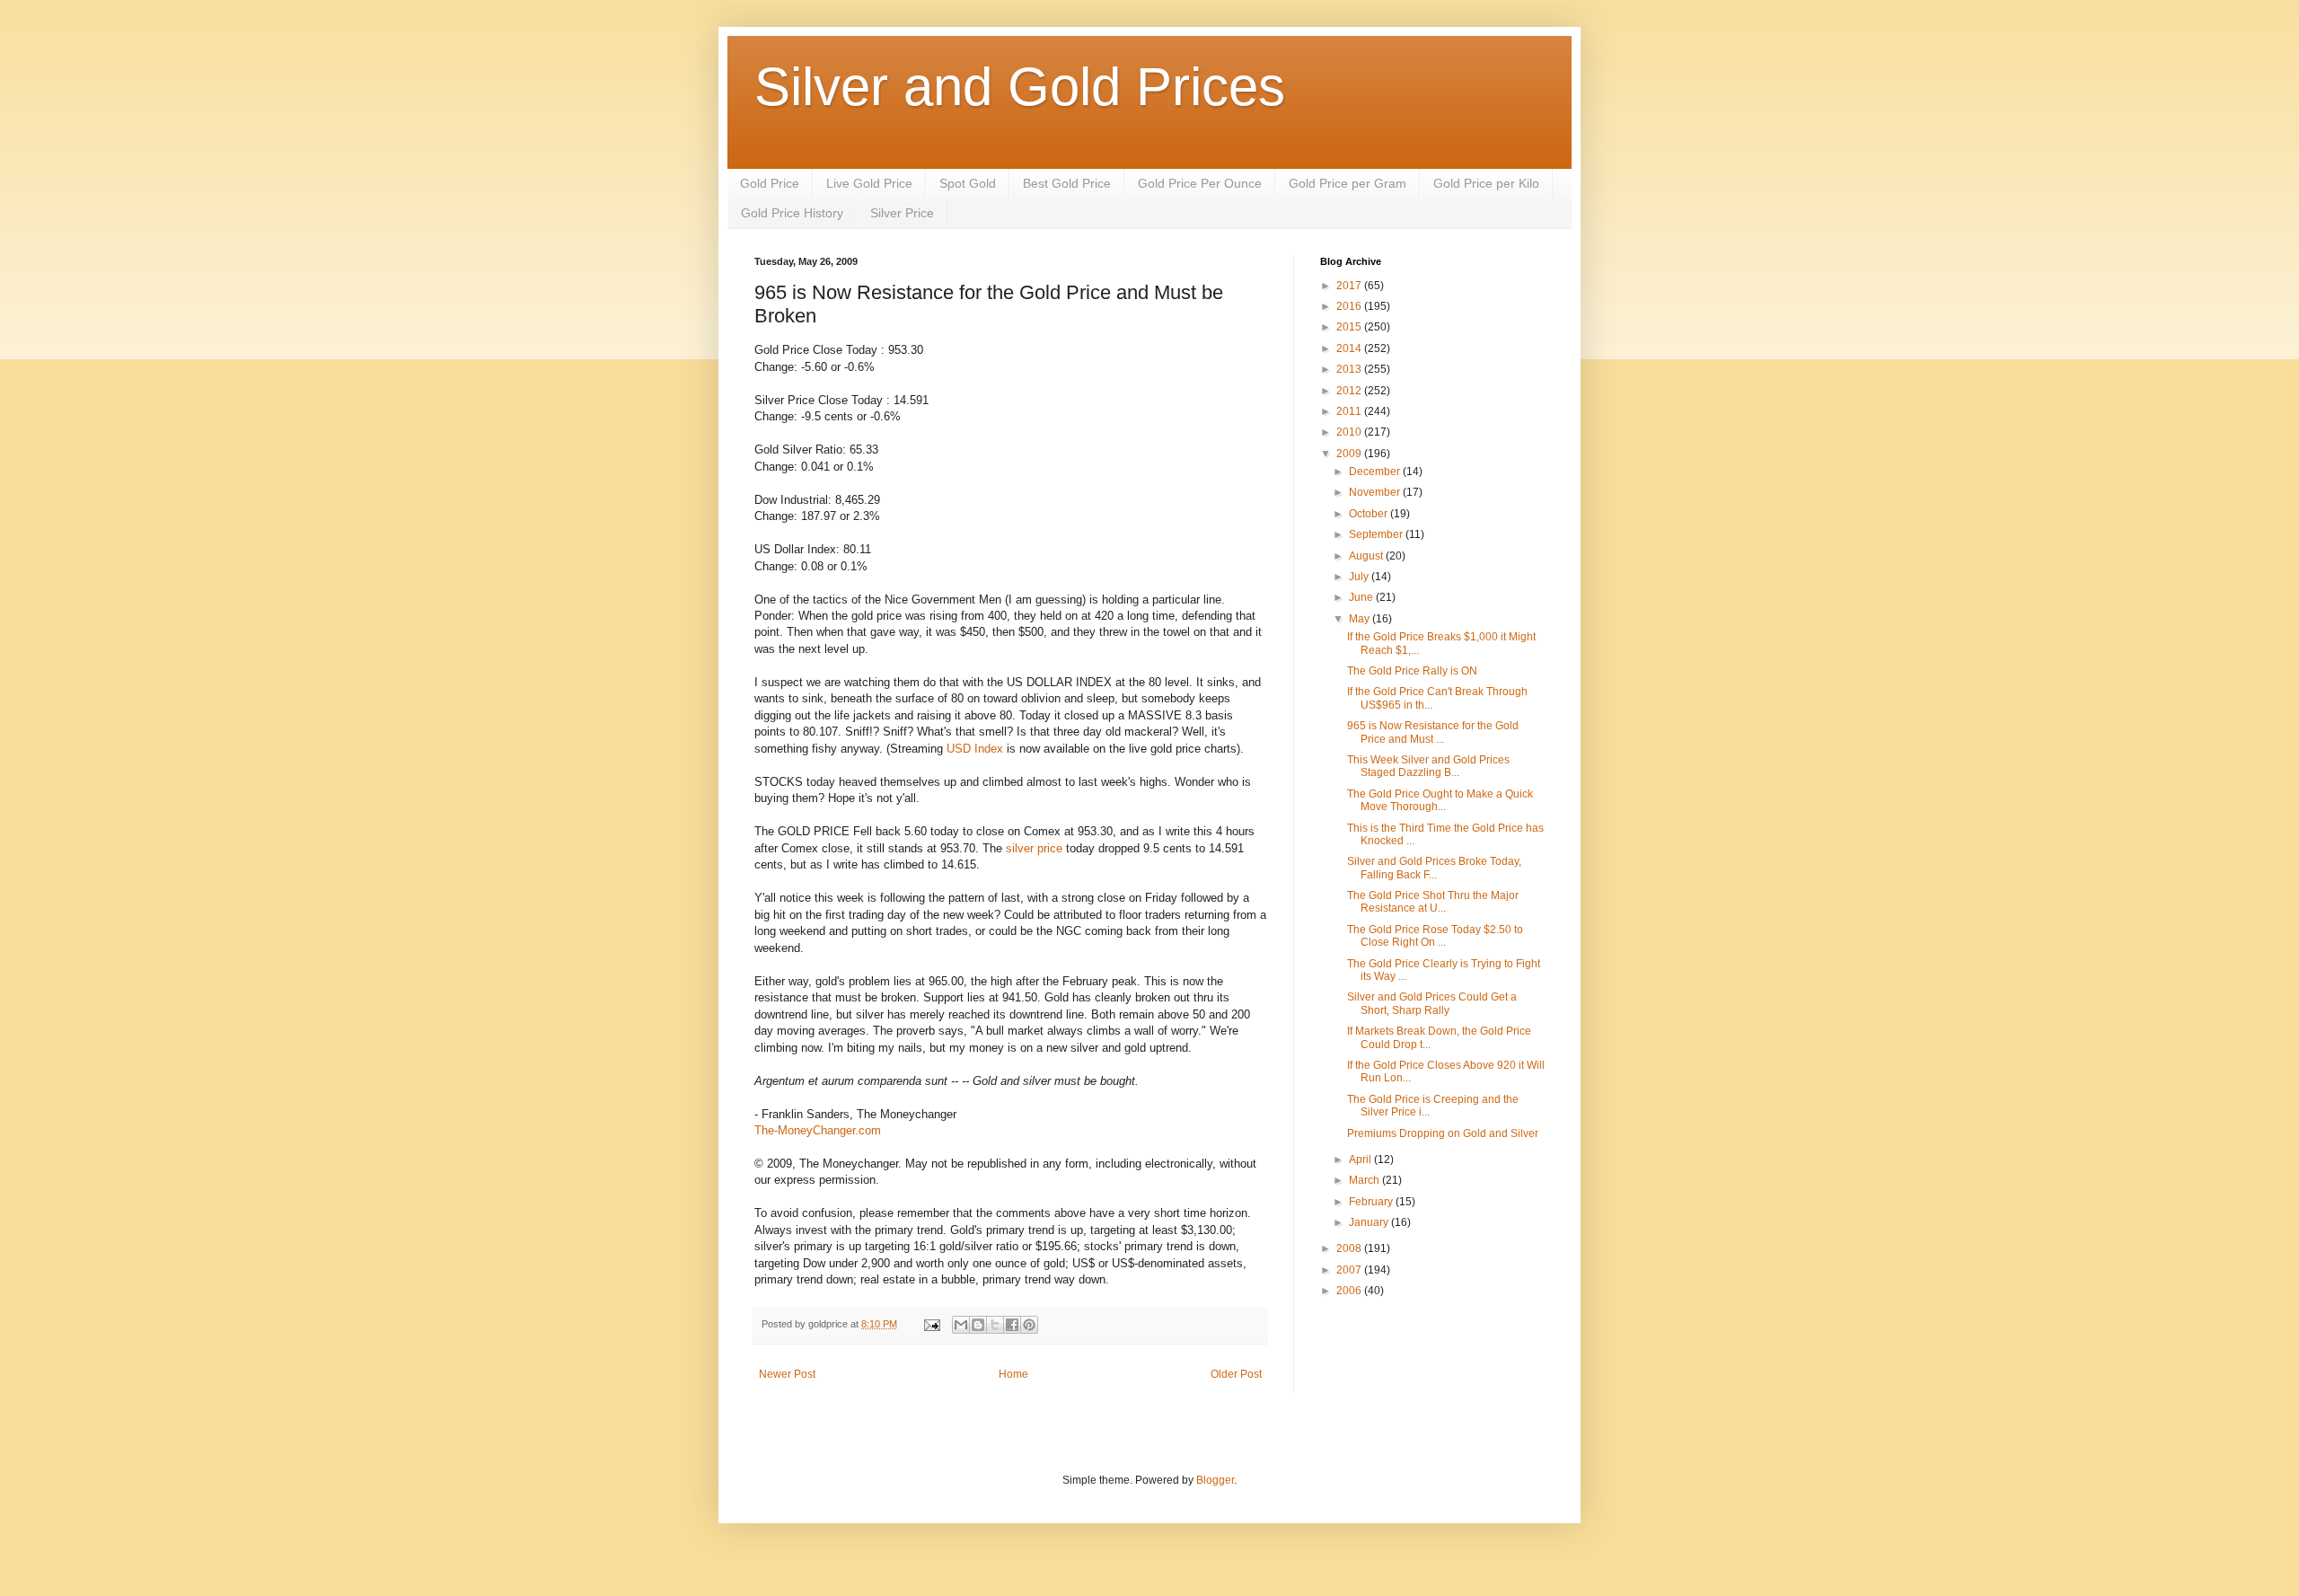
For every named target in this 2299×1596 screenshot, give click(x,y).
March (1365, 1180)
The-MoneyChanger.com (818, 1130)
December (1376, 472)
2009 (1350, 454)
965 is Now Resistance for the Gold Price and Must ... (1433, 732)
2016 (1350, 306)
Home (1013, 1374)
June (1362, 597)
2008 (1350, 1248)
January (1370, 1222)
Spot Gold (968, 183)
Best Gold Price (1067, 183)
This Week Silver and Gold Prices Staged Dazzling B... (1428, 766)
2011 (1350, 411)
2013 (1350, 369)
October (1370, 514)
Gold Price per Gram (1348, 183)
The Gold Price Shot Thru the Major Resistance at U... (1433, 902)
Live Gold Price (869, 183)
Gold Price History (792, 213)
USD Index (975, 749)
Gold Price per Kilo (1486, 183)
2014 (1350, 348)
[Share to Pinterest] (1029, 1325)
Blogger (1215, 1480)
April (1361, 1160)
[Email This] (961, 1325)
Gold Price (770, 183)
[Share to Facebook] (1012, 1325)
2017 (1350, 286)
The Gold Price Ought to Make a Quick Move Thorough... (1440, 800)
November (1376, 492)
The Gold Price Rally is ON (1412, 671)
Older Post (1236, 1374)
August (1367, 556)
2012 (1350, 391)
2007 (1350, 1270)
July (1360, 577)
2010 (1350, 432)
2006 (1350, 1291)
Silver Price (902, 213)
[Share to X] (995, 1325)
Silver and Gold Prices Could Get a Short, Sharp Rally (1432, 1003)
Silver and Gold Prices (1020, 87)
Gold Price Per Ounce (1200, 183)
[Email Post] (931, 1324)
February (1372, 1202)
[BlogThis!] (978, 1325)
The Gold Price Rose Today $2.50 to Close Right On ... (1435, 936)
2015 (1350, 327)
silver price (1034, 848)
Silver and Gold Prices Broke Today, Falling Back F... (1434, 868)
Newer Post (787, 1374)
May (1361, 619)
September (1377, 534)
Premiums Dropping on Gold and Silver (1443, 1133)
